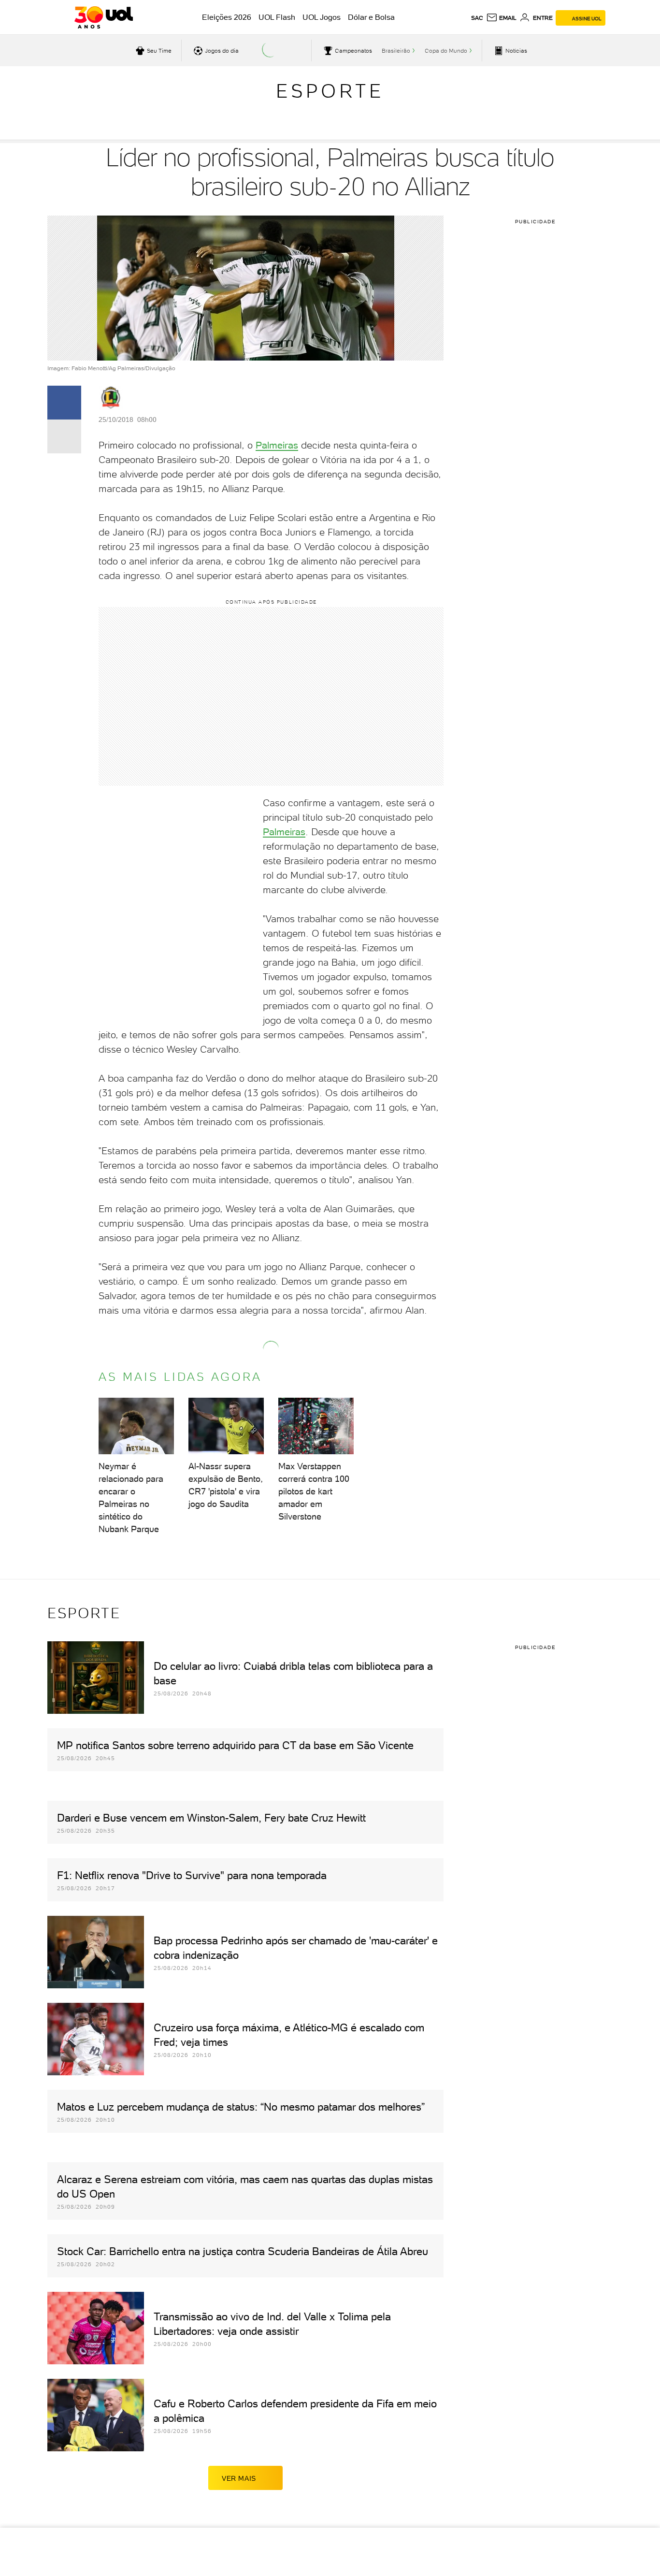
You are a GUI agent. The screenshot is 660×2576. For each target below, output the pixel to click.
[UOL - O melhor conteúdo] (104, 17)
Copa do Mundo (446, 51)
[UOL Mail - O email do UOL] (501, 18)
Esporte (330, 91)
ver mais (239, 2478)
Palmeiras (277, 445)
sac (477, 18)
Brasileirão (396, 51)
